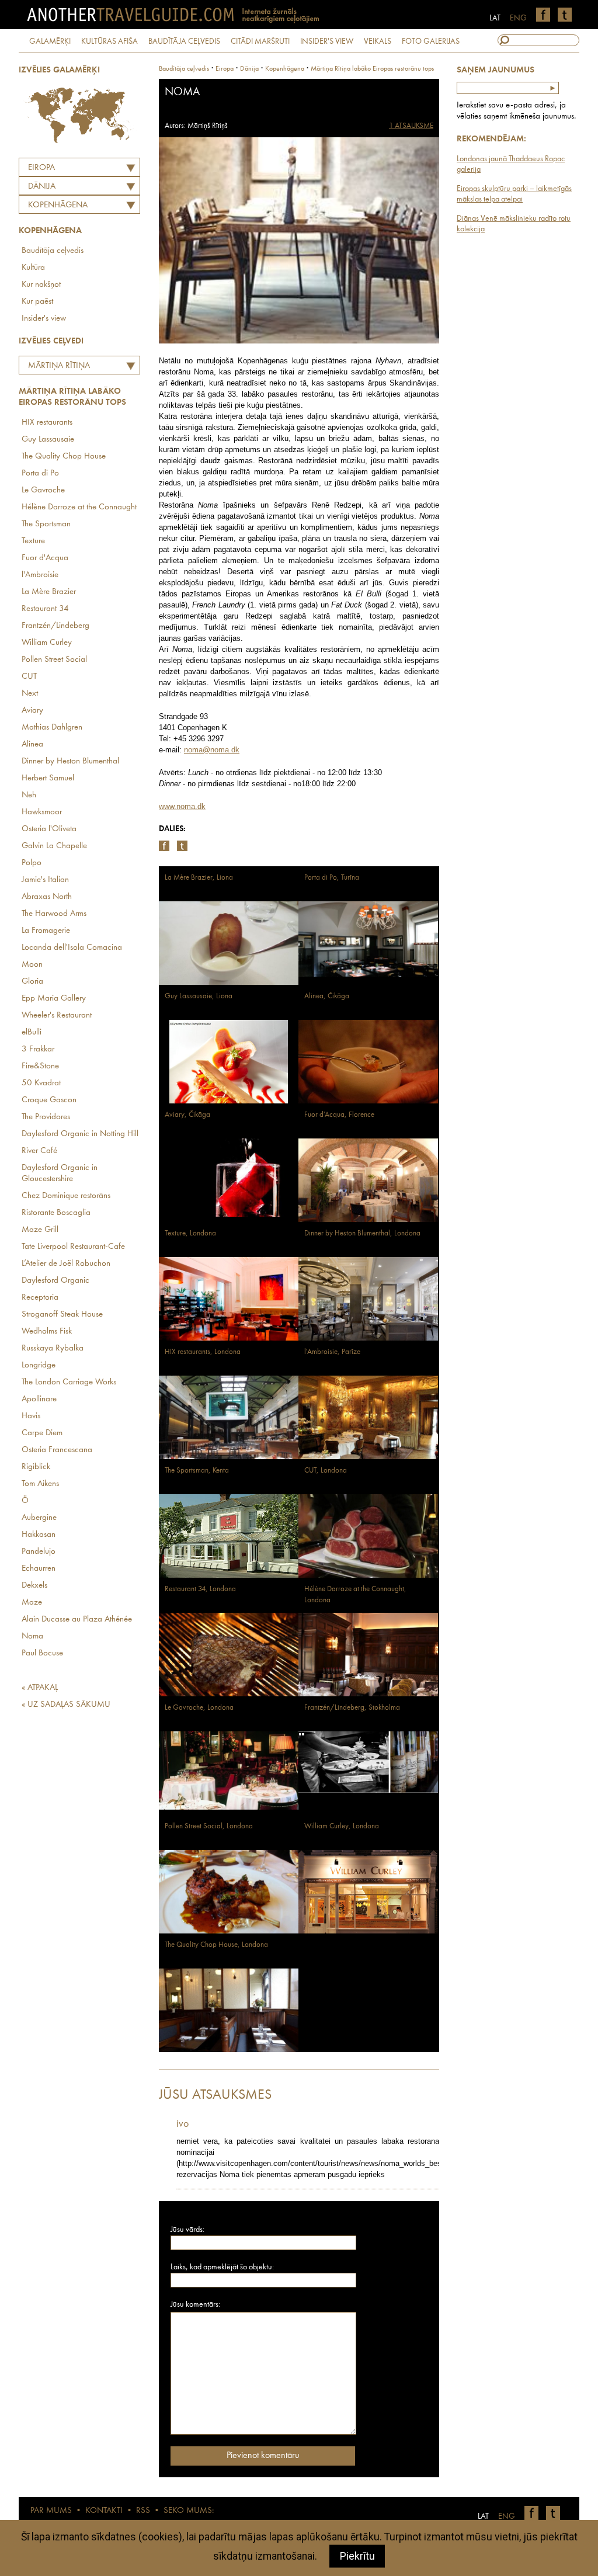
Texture (33, 541)
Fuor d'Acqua (45, 558)
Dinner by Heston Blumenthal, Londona (362, 1233)
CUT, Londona (326, 1471)
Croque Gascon (49, 1100)
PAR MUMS (51, 2511)
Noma (32, 1636)
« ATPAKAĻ (40, 1688)
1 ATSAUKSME (411, 126)
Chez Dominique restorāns (66, 1196)
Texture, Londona (190, 1233)
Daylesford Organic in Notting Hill (80, 1134)
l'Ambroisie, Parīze (332, 1352)
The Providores (46, 1117)
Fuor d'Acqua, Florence (339, 1115)
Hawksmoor (42, 812)
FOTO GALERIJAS (431, 41)
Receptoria (40, 1298)
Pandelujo (39, 1552)
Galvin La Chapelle (54, 846)
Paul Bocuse (42, 1653)
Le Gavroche (43, 490)
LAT (495, 18)
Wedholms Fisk (47, 1332)
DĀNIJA (42, 187)
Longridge (39, 1365)
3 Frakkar (38, 1049)
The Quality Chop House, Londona (216, 1945)
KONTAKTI (104, 2511)
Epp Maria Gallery (54, 999)
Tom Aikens (40, 1484)
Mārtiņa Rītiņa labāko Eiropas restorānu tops (56, 367)
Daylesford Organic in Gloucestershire (60, 1174)
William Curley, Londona (342, 1826)
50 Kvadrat (41, 1083)
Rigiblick (36, 1467)
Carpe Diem (42, 1433)
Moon (32, 965)
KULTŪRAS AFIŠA (109, 41)
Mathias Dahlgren (52, 728)
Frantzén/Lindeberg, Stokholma (352, 1708)
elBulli (32, 1032)
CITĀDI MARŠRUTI (260, 41)
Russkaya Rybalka (53, 1348)
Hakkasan (39, 1535)
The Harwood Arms (54, 914)
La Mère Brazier (49, 592)
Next (30, 694)
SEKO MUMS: (189, 2511)
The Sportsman (46, 524)
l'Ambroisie (40, 575)
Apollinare (39, 1399)
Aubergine (39, 1518)
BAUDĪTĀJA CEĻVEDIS (184, 41)
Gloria (32, 982)
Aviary (32, 711)
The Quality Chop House (64, 456)
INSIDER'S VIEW (327, 41)
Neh (29, 795)
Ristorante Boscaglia (56, 1213)
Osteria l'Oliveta (49, 829)
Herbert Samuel (48, 778)
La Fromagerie (46, 931)
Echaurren (39, 1569)
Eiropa (41, 168)
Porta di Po (40, 473)
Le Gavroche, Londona (199, 1708)
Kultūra (33, 268)
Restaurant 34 (45, 609)
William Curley (47, 643)
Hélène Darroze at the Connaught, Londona (355, 1595)
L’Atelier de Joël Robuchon (66, 1264)
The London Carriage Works (69, 1382)
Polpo (32, 863)
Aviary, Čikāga (187, 1115)
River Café (39, 1151)
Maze (32, 1603)
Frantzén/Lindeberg (55, 626)
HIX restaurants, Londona (203, 1352)
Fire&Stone (40, 1066)
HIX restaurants (47, 423)
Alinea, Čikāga (327, 996)
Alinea (32, 744)
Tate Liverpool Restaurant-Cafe (73, 1247)
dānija (249, 69)
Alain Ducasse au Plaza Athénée (77, 1619)
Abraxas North (47, 897)
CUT (29, 677)
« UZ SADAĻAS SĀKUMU (66, 1705)
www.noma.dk (182, 806)
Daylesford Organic (55, 1281)
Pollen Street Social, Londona (209, 1826)
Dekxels (34, 1586)
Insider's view (44, 319)
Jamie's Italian (45, 880)
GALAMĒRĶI (50, 41)
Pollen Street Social (54, 660)
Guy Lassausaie (48, 440)
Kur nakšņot (41, 285)
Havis (31, 1416)
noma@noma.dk (212, 750)
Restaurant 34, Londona (200, 1589)
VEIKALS (378, 41)
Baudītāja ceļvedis (53, 251)
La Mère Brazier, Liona (199, 878)
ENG (518, 18)
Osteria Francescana (57, 1450)
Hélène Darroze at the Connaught (79, 507)
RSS (143, 2511)
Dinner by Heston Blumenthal (70, 761)
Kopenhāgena (58, 205)
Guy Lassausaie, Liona (199, 996)
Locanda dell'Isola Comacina (72, 948)
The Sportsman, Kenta (197, 1471)
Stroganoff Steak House (62, 1315)
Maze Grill (40, 1230)
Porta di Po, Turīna (332, 878)
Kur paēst (37, 302)
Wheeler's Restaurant (57, 1016)
